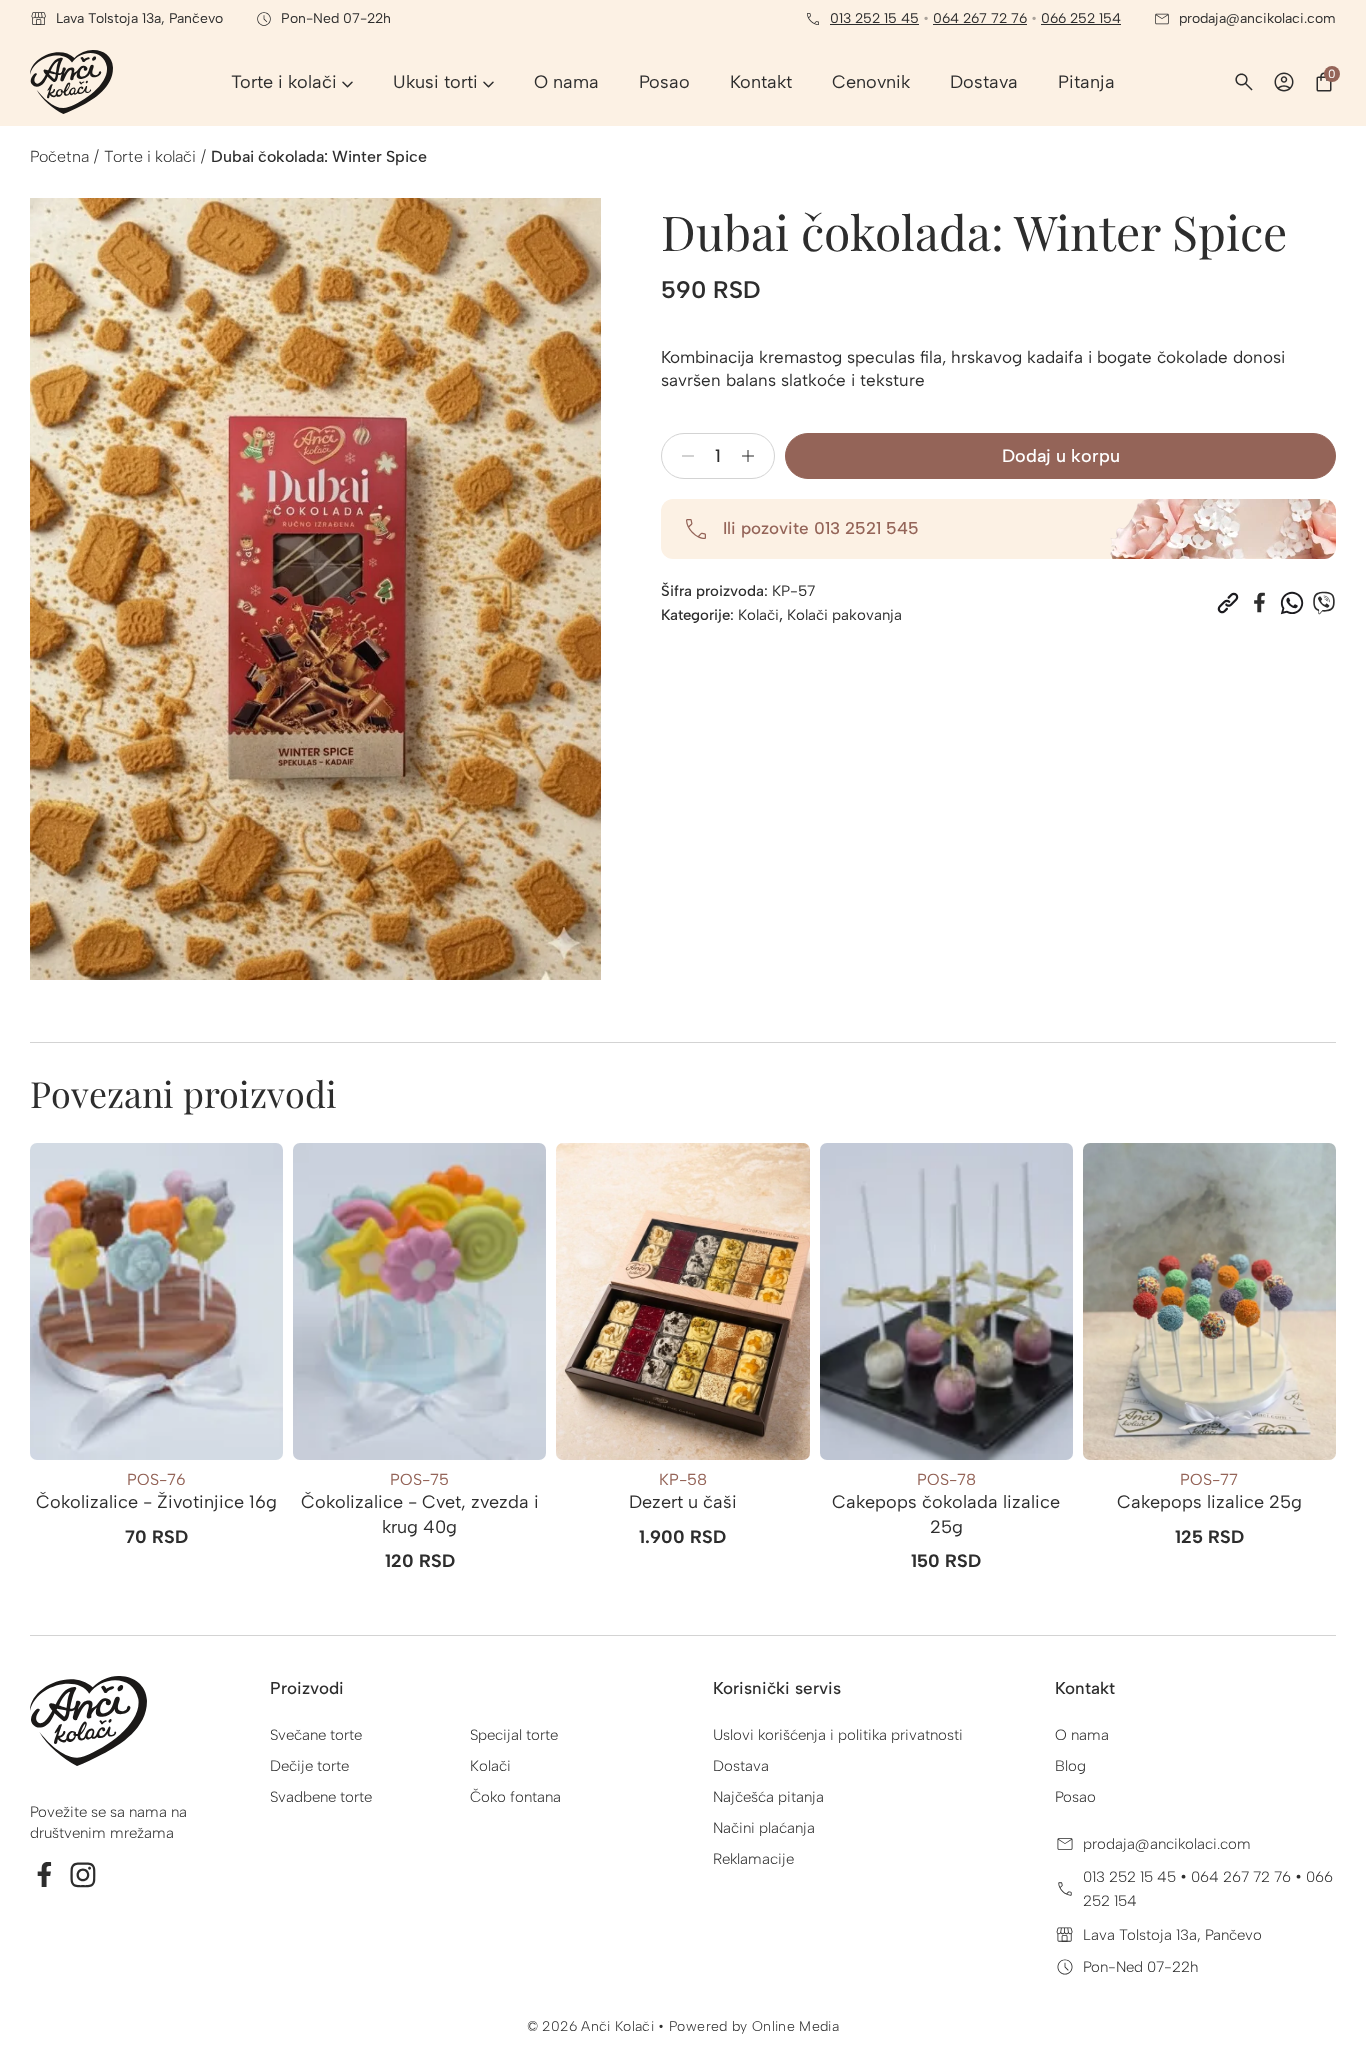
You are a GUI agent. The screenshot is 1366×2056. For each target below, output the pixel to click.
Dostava (741, 1766)
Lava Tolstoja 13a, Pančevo (1172, 1935)
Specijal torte (514, 1735)
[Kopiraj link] (1228, 603)
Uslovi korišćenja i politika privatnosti (838, 1735)
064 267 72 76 (980, 18)
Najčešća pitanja (768, 1797)
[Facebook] (1260, 603)
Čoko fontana (515, 1797)
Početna (59, 156)
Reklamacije (753, 1859)
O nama (1082, 1735)
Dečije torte (309, 1766)
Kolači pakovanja (844, 615)
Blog (1070, 1766)
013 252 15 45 (874, 18)
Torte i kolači (150, 156)
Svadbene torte (321, 1797)
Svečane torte (316, 1735)
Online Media (795, 2026)
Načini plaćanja (764, 1828)
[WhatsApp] (1292, 603)
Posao (1075, 1797)
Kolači (758, 615)
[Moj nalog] (1284, 82)
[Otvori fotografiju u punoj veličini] (315, 589)
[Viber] (1324, 603)
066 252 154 (1081, 18)
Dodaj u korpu (1061, 456)
